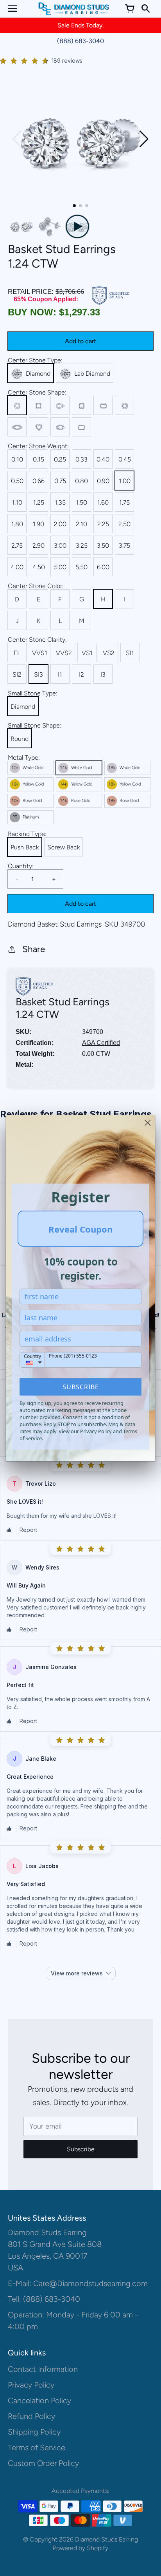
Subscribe (81, 1387)
